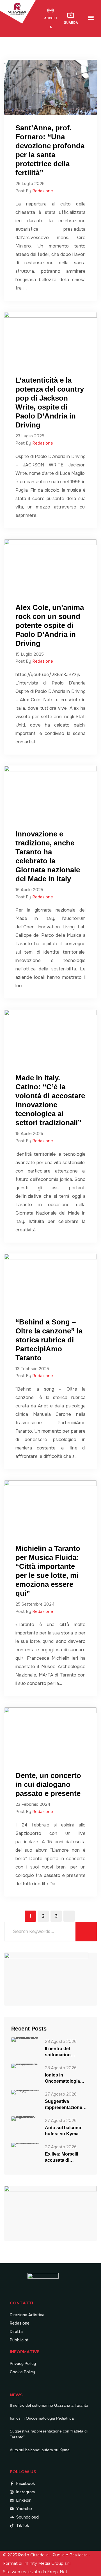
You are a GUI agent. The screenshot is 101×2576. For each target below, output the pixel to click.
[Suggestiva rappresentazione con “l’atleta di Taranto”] (25, 2092)
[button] (91, 18)
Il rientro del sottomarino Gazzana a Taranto (65, 2052)
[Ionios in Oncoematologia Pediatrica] (25, 2065)
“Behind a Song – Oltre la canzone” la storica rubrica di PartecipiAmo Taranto (49, 1340)
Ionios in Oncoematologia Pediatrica (62, 2078)
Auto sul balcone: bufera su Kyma (64, 2131)
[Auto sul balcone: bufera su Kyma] (25, 2118)
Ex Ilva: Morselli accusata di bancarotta (61, 2158)
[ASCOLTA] (50, 10)
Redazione (43, 191)
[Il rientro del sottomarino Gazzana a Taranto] (25, 2039)
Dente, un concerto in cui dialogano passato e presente (48, 1784)
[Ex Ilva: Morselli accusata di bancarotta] (25, 2144)
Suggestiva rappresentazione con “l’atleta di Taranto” (64, 2105)
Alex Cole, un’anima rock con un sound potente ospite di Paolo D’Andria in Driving (50, 625)
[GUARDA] (71, 15)
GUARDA (71, 23)
